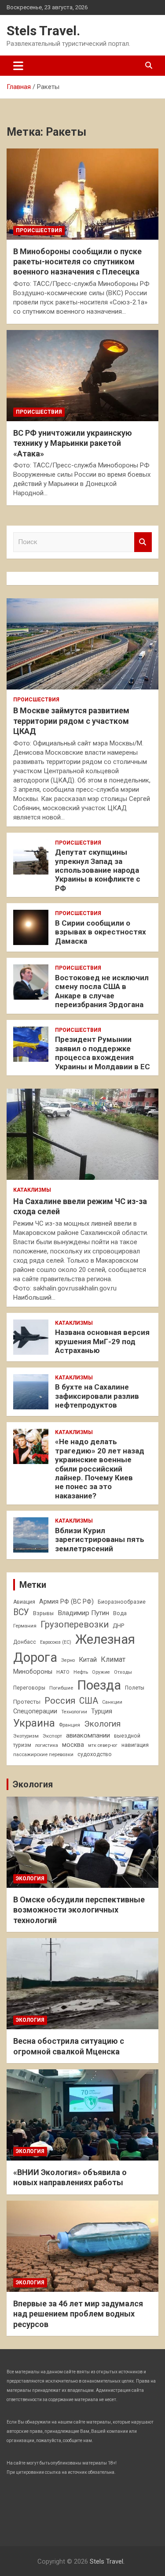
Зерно (68, 1660)
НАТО (63, 1672)
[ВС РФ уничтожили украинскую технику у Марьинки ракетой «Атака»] (82, 375)
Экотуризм (26, 1736)
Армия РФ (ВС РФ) (66, 1601)
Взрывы (43, 1613)
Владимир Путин (83, 1613)
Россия (60, 1701)
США (89, 1701)
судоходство (95, 1754)
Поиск (143, 542)
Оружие (101, 1672)
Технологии (74, 1712)
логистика (47, 1745)
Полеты (135, 1688)
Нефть (81, 1672)
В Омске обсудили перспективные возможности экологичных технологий (79, 1910)
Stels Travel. (43, 31)
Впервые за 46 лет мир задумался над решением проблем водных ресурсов (78, 2314)
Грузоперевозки (75, 1624)
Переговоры (29, 1688)
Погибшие (61, 1688)
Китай (88, 1660)
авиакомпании (88, 1735)
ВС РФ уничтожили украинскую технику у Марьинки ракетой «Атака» (73, 443)
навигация (135, 1745)
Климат (113, 1659)
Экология (102, 1724)
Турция (102, 1711)
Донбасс (25, 1642)
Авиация (24, 1602)
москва (73, 1745)
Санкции (112, 1702)
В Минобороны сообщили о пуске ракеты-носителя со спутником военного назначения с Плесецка (77, 262)
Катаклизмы (32, 1190)
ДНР (118, 1625)
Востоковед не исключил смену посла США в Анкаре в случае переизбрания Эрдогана (102, 991)
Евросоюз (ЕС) (56, 1642)
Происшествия (39, 230)
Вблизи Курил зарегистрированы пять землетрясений (100, 1540)
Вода (120, 1613)
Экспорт (52, 1736)
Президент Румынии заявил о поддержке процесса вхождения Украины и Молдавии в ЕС (103, 1053)
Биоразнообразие (122, 1602)
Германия (25, 1626)
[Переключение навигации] (18, 66)
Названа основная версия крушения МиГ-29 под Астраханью (102, 1341)
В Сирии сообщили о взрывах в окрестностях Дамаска (101, 932)
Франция (70, 1725)
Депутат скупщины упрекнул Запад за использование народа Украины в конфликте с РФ (98, 870)
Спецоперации (35, 1711)
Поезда (99, 1685)
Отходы (123, 1672)
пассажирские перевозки (43, 1754)
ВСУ (21, 1612)
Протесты (27, 1702)
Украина (34, 1723)
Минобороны (33, 1672)
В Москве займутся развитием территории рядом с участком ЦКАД (71, 721)
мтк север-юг (103, 1745)
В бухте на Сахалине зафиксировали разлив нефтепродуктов (97, 1396)
